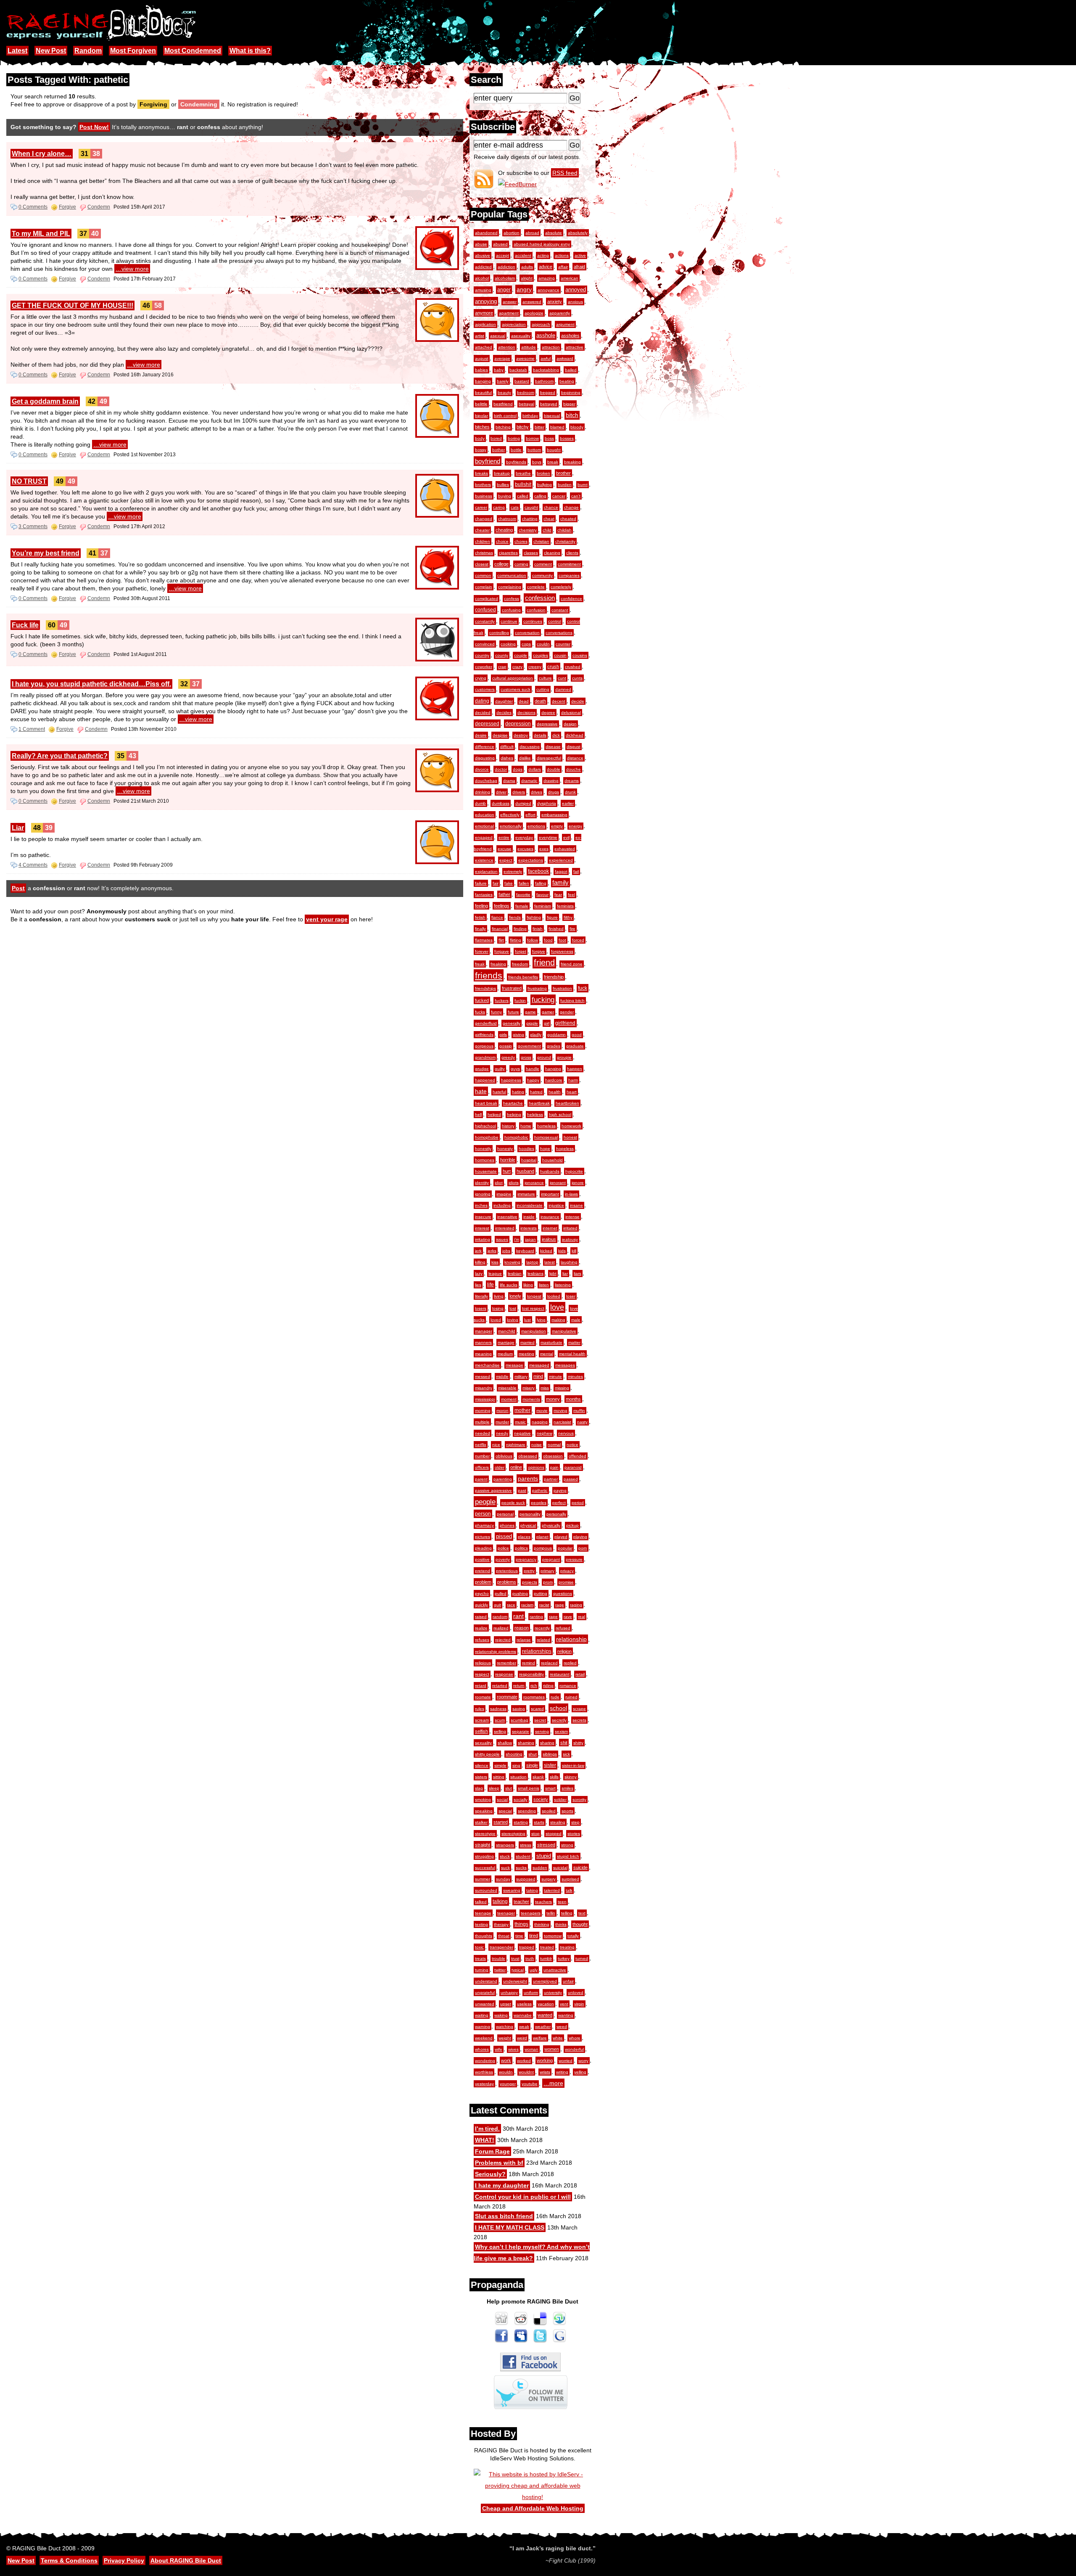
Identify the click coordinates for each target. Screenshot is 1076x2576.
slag (479, 1788)
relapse (524, 1640)
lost (513, 1308)
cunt (562, 678)
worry (583, 2061)
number (482, 1456)
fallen (524, 883)
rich (534, 1686)
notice (572, 1445)
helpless (535, 1115)
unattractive (555, 1970)
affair (563, 267)
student (523, 1856)
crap (502, 667)
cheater (482, 530)
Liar (18, 828)
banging (483, 381)
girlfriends (484, 1035)
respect (482, 1674)
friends (489, 975)
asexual (498, 336)
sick (566, 1754)
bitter (539, 427)
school (558, 1708)
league (495, 1273)
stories (574, 1834)
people (485, 1502)
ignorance (534, 1183)
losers (481, 1308)
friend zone (572, 964)
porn (583, 1548)
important (550, 1194)
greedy (508, 1057)
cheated (568, 519)
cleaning (552, 553)
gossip (506, 1046)
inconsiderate (530, 1205)
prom (548, 1582)
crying (481, 678)
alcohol (482, 278)
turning (482, 1970)
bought (554, 450)
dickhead (575, 735)
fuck (583, 988)
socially (521, 1800)
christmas (484, 553)
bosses (567, 438)
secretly (559, 1720)
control (555, 621)
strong (567, 1845)
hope (545, 1149)
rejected (503, 1640)
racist (544, 1605)
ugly (534, 1970)
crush (553, 666)
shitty (578, 1743)
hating (518, 1092)
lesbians (535, 1273)
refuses (482, 1640)
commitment (569, 564)
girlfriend (565, 1023)
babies (481, 370)
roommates (534, 1697)
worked (524, 2061)
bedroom (526, 393)
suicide (580, 1867)
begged (548, 393)
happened (485, 1080)
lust (527, 1320)
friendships (485, 988)
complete (536, 587)
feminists (565, 906)
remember (506, 1663)
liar (565, 1273)
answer (510, 302)
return (519, 1686)
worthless (484, 2072)
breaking (572, 462)
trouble (498, 1958)
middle (502, 1377)
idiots (514, 1183)
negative (522, 1433)
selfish (481, 1731)
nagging (540, 1422)
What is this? (250, 51)
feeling (481, 906)
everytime (548, 837)
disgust (574, 747)
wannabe (523, 2015)
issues (502, 1239)
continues (533, 621)
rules (480, 1709)
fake (509, 883)
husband (525, 1171)
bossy (481, 450)
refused (563, 1628)
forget (521, 951)
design (570, 724)
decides (504, 713)
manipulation (534, 1331)
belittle (481, 404)
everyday (524, 837)
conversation (527, 633)
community (542, 575)
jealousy (570, 1239)
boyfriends (516, 462)
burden (565, 485)
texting (481, 1924)
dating (482, 701)
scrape (579, 1709)
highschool (485, 1126)
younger (508, 2084)
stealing (558, 1822)
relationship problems (496, 1652)
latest (550, 1262)
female (522, 906)
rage (560, 1605)
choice (502, 541)
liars (578, 1273)
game (530, 1012)
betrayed (549, 404)
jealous (549, 1239)
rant (518, 1616)
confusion (536, 610)
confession (540, 598)
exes (544, 849)
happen (575, 1069)
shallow (505, 1743)
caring (499, 507)
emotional (484, 826)
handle (533, 1069)
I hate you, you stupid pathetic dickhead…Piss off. (91, 684)
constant (560, 610)
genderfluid (486, 1023)
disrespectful (549, 758)
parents (528, 1479)
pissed (504, 1537)
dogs (518, 769)
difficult (507, 747)
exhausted (565, 849)
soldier (560, 1800)
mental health (572, 1354)
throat (504, 1936)
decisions (526, 713)
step (575, 1822)
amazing (547, 278)
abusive (483, 255)
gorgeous (484, 1046)
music (520, 1422)
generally (512, 1023)
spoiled (549, 1811)
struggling (484, 1856)
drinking (483, 792)
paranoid (573, 1467)
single (532, 1765)
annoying (486, 301)
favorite (523, 895)
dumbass (501, 803)
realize (481, 1628)
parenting (503, 1479)
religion (564, 1651)
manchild (507, 1331)
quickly (481, 1605)
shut (533, 1754)
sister (550, 1765)
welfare (540, 2038)
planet (542, 1537)
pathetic (540, 1490)
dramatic (529, 781)
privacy (567, 1571)
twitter (500, 1970)
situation (518, 1777)
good (577, 1035)
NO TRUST (29, 481)
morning (483, 1411)
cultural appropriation (513, 678)
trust (515, 1958)
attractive (575, 347)
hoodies (526, 1149)
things (521, 1924)
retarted (500, 1686)
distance (575, 758)
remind (529, 1663)
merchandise (487, 1365)
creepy (535, 667)
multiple (482, 1422)
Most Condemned (193, 51)
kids (562, 1251)
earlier (568, 803)
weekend (484, 2038)
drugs (554, 792)
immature (526, 1194)
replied (570, 1663)
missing (562, 1388)
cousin (560, 655)
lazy (479, 1273)
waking (501, 2015)
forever (482, 951)
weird (522, 2038)
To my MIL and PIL (41, 234)
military (521, 1377)
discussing (530, 747)
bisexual (552, 416)
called (523, 496)
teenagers (531, 1913)
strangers (505, 1845)
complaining (510, 587)
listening (563, 1285)
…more (553, 2083)
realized (501, 1628)
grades (554, 1046)
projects (530, 1582)
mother (522, 1410)
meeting (526, 1354)
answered (532, 302)
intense (572, 1217)
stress (526, 1845)
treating (567, 1947)
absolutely (578, 233)
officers (482, 1467)
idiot (499, 1183)
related (543, 1640)
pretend (483, 1571)
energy (575, 826)
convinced (485, 644)
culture (545, 678)
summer (483, 1879)
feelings (502, 906)
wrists (545, 2072)
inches (481, 1205)
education (485, 815)
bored (496, 438)
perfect (559, 1503)
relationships (537, 1651)
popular (565, 1548)
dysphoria (547, 803)
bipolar (481, 416)
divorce (482, 769)
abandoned (486, 233)
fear (558, 895)
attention (507, 347)
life (491, 1285)
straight (483, 1845)
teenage (483, 1913)
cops (526, 644)
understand (486, 1981)
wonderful (574, 2049)
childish (564, 530)
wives (513, 2049)
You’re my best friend (46, 553)
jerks (492, 1251)
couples (541, 655)
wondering (485, 2061)
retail (580, 1674)
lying (541, 1320)
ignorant (558, 1183)
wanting (566, 2015)
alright (527, 278)
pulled (501, 1593)
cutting (543, 689)
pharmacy (484, 1525)
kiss (495, 1262)
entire (504, 837)
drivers (519, 792)
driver (501, 792)
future (513, 1012)
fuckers (502, 1001)
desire (481, 735)
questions (563, 1593)
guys (515, 1069)
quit (497, 1605)
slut (509, 1788)
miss (545, 1388)
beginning (571, 393)
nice (496, 1445)
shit (564, 1743)
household (553, 1160)
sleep (494, 1788)
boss (549, 438)
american (570, 278)
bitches (482, 427)
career (481, 507)
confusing (511, 610)
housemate (486, 1171)
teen (562, 1902)
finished (556, 929)
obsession (553, 1456)
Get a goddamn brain (45, 401)
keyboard (525, 1251)
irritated (570, 1228)
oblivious (504, 1456)
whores (482, 2049)
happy (533, 1080)
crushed (573, 667)
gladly (536, 1035)
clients (572, 553)
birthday (530, 416)
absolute (554, 233)
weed (562, 2027)
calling (540, 496)
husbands (550, 1171)
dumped (523, 803)
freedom (520, 964)
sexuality (483, 1743)
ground (544, 1057)
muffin (579, 1411)
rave (568, 1617)
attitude (529, 347)
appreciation (514, 324)
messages (565, 1365)
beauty (504, 393)
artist (480, 336)
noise (537, 1445)
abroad (532, 233)
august (482, 358)
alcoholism (505, 278)
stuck (505, 1856)
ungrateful (485, 1993)
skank (538, 1777)
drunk (570, 792)
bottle (516, 450)
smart (550, 1788)
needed (483, 1433)
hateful (499, 1092)
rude (555, 1697)
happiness (511, 1080)
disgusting (485, 758)
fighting (534, 917)
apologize (534, 313)
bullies (503, 485)
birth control (505, 416)
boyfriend (488, 461)
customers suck (516, 689)
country (482, 655)
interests (529, 1228)
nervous (566, 1433)
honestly (483, 1149)
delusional (571, 713)
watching (505, 2027)
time (519, 1936)
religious (483, 1663)
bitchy (523, 427)
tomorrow (553, 1936)
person (483, 1514)
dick (556, 735)
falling (541, 883)
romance (568, 1686)
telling (567, 1913)
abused (500, 244)
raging (576, 1605)
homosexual (546, 1137)
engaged (484, 837)
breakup (502, 473)
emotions (536, 826)
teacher (521, 1902)
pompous (543, 1548)
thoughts (484, 1936)
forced (578, 940)
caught (531, 507)
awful (546, 358)
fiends (515, 917)
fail (576, 871)
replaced (549, 1663)
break (553, 462)
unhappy (509, 1993)
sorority (579, 1800)
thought (580, 1924)
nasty (582, 1422)
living (499, 1296)
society (541, 1799)
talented (552, 1890)
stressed (546, 1845)
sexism (561, 1731)
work (506, 2060)
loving (513, 1320)
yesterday (484, 2084)
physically (551, 1525)
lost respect (533, 1308)
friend (544, 963)
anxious (575, 302)
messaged (539, 1365)
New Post (51, 51)
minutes (575, 1377)
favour (542, 895)
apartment (509, 313)
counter (563, 644)
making (558, 1320)
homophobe (487, 1137)
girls (503, 1035)
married (527, 1342)
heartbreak (539, 1103)
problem (483, 1582)
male (576, 1320)
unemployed (545, 1981)
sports (567, 1811)
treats (480, 1958)
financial (500, 929)
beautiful (483, 393)
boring (514, 438)
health (555, 1092)
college (501, 564)
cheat (549, 519)
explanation (486, 871)
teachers (543, 1902)
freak (480, 964)
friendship (554, 977)
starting (521, 1822)
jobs (506, 1251)
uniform (531, 1993)
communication (512, 575)
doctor (501, 769)
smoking (483, 1800)
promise (566, 1582)
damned (563, 689)
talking (500, 1902)
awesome (525, 358)
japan (530, 1239)
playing (580, 1537)
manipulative (564, 1331)
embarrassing (554, 815)
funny (496, 1012)
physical (528, 1525)
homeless (546, 1126)
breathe (523, 473)
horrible (508, 1160)
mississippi (485, 1399)
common (483, 575)
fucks (480, 1012)
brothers (483, 485)
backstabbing (546, 370)
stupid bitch (568, 1856)
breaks (481, 473)
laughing (569, 1262)
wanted (545, 2015)
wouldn (506, 2072)
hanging (553, 1069)
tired (534, 1936)
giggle (532, 1023)
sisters (481, 1777)
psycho (482, 1593)
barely (503, 381)
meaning (483, 1354)
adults (527, 267)
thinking (542, 1924)
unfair (568, 1981)
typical (518, 1970)
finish (538, 929)
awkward (565, 358)
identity (482, 1183)
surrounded (486, 1890)
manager (484, 1331)
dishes (507, 758)
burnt (583, 485)
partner (551, 1479)
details (540, 735)
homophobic (516, 1137)
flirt (501, 940)
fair (496, 883)
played (561, 1537)
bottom (534, 450)
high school (560, 1115)
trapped (527, 1947)
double (554, 769)
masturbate (551, 1342)
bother (498, 450)
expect (506, 860)
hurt (507, 1171)
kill (574, 1251)
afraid (579, 267)
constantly (485, 621)
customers (485, 689)
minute (555, 1377)
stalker (481, 1822)
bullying (545, 485)
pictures (483, 1537)
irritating (483, 1239)
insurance (550, 1217)
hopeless (565, 1149)
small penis (529, 1788)
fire (572, 929)
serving (542, 1731)
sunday (503, 1879)
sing (516, 1765)
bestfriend (503, 404)
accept (502, 255)
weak (524, 2027)
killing (480, 1262)
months (573, 1399)
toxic (479, 1947)
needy (502, 1433)
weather (543, 2027)
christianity (565, 541)
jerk (478, 1251)
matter (574, 1342)
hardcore (554, 1080)
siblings (550, 1754)
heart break (486, 1103)
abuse (481, 244)
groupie (564, 1057)
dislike (525, 758)
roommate (507, 1697)
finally (480, 929)
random (500, 1617)
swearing (512, 1890)
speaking (484, 1811)
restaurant (560, 1674)
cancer (559, 496)
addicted (483, 267)
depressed (487, 724)
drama (509, 781)
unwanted (485, 2004)
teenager (506, 1913)
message (514, 1365)
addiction (506, 267)
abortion (512, 233)
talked (481, 1902)
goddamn (556, 1035)
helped (494, 1115)
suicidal (560, 1868)
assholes (570, 336)
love (557, 1307)
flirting (516, 940)
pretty (529, 1571)
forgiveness (562, 951)
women (552, 2049)
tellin (551, 1913)
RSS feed (565, 173)
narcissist (562, 1422)
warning (483, 2027)
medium (505, 1354)
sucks (521, 1868)
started (501, 1822)
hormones (485, 1160)
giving (518, 1035)
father (504, 894)
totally (573, 1936)
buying (505, 496)
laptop (532, 1262)
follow (533, 940)
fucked (482, 1000)
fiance (497, 917)
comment (543, 564)
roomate (483, 1697)
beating (567, 381)
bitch (572, 415)
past (522, 1490)
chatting (530, 519)
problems (507, 1582)
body (480, 438)
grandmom (485, 1057)
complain (484, 587)
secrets (579, 1720)
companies (569, 575)
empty (557, 826)
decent (559, 701)
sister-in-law (573, 1765)
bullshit (523, 484)
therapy (501, 1924)
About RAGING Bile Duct (186, 2560)
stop (535, 1834)
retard (481, 1686)
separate (521, 1731)
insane (576, 1205)
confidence (571, 599)
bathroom (544, 381)
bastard (522, 381)
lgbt (553, 1273)
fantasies (484, 895)
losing (498, 1308)
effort (530, 815)
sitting (499, 1777)
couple (521, 655)
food (548, 940)
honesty (505, 1149)
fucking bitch (572, 1001)
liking (528, 1285)
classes (531, 553)
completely (561, 587)
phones (507, 1525)
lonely (515, 1296)
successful (485, 1868)
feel (571, 895)
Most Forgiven (133, 51)
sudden (540, 1868)
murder (502, 1422)
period (578, 1503)
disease (553, 747)
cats (515, 507)
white (558, 2038)
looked (554, 1296)
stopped (554, 1834)
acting (543, 255)
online (516, 1467)
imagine (504, 1194)
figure (552, 917)
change (571, 507)
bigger (569, 404)
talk (569, 1890)
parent (481, 1479)
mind (538, 1376)
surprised (570, 1879)
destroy (521, 735)
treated (547, 1947)
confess (512, 599)
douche (574, 769)
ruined (571, 1697)
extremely (513, 871)
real (582, 1617)
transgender (501, 1947)
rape (553, 1617)
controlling (499, 633)
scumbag (520, 1720)
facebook (538, 871)
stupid (544, 1856)
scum (500, 1720)
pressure (574, 1559)
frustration (562, 988)
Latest (17, 51)
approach (541, 324)
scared (537, 1709)
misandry (484, 1388)
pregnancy (526, 1559)
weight (505, 2038)
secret (540, 1720)
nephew (545, 1433)
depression (518, 724)
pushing (520, 1593)
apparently (560, 313)
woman (531, 2049)
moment (509, 1399)
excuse (505, 849)
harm (573, 1080)
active (580, 255)
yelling (580, 2072)
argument (565, 324)
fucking (543, 1000)
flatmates (484, 940)
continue (509, 621)
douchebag (486, 781)
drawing (551, 781)
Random (88, 51)
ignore (578, 1183)
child (547, 530)
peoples (539, 1503)
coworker (484, 667)
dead (524, 701)
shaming (526, 1743)
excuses (525, 849)
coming (521, 564)
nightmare (516, 1445)
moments (531, 1399)
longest (534, 1296)
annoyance (549, 290)
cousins (580, 655)
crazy (517, 667)
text (582, 1913)
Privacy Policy (124, 2560)
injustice (556, 1205)
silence (482, 1765)
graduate (575, 1046)
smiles (567, 1788)
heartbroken (567, 1103)
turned (582, 1958)
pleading (483, 1548)
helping (514, 1115)
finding (520, 929)
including (502, 1205)
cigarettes (508, 553)
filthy (568, 917)
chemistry (528, 530)
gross (526, 1057)
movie (542, 1411)
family (560, 883)
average (502, 358)
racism (527, 1605)
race (511, 1605)
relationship (571, 1639)
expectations (531, 860)
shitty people (487, 1754)
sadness (498, 1709)
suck (505, 1868)
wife (498, 2049)
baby (499, 370)
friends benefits (523, 977)
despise (500, 735)
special (505, 1811)
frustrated (512, 988)
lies (478, 1285)
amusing (483, 290)
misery (529, 1388)
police (503, 1548)
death (540, 701)
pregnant (551, 1559)
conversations (559, 633)
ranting (536, 1617)
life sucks (509, 1285)
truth (530, 1958)
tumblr (546, 1958)
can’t (576, 496)
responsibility (531, 1674)
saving (519, 1709)
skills (554, 1777)
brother (563, 473)
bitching (503, 427)
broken (543, 473)
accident (523, 255)
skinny (571, 1777)
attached (484, 347)
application (485, 324)
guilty (500, 1069)
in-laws (571, 1194)
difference (485, 747)
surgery (549, 1879)
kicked (546, 1251)
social (502, 1800)
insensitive (507, 1217)
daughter (504, 701)
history (508, 1126)
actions (562, 255)
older (500, 1467)
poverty (503, 1559)
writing (562, 2072)
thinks (561, 1924)
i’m (517, 1239)
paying (560, 1490)
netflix (481, 1445)
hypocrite (574, 1171)
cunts (577, 678)
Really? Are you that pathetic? (60, 756)
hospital (529, 1160)
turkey (564, 1958)
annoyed (576, 290)
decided (483, 713)
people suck (513, 1503)
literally (481, 1296)
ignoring (483, 1194)
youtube (530, 2084)
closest (482, 564)
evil (566, 837)
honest (570, 1137)
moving (560, 1411)
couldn (543, 644)
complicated (487, 599)
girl (547, 1023)
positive (482, 1559)
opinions (536, 1467)
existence (484, 860)
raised (481, 1617)
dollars (535, 769)
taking (532, 1890)
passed (571, 1479)
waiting (482, 2015)
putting (541, 1593)
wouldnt (526, 2072)
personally (556, 1514)
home (526, 1126)
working (545, 2060)
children (483, 541)
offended (578, 1456)
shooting (514, 1754)
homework (571, 1126)
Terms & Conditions (69, 2560)
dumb (480, 803)
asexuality (521, 336)
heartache (513, 1103)
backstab (518, 370)
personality (530, 1514)
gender (567, 1012)
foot (562, 940)
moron (502, 1411)
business (484, 496)
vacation (546, 2004)
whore (575, 2038)
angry (524, 289)
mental (547, 1354)
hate (481, 1091)
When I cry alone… (42, 154)
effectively (510, 815)
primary (547, 1571)
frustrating (537, 988)
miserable (507, 1388)
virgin (579, 2004)
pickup (572, 1525)
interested (505, 1228)
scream (482, 1720)
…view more (132, 269)
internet (550, 1228)
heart (572, 1092)
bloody (577, 427)
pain (554, 1467)
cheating (504, 530)
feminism (543, 906)
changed (484, 519)
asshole (546, 336)
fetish (480, 917)
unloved (576, 1993)
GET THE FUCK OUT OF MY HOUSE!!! (73, 305)
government (529, 1046)
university (553, 1993)
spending (527, 1811)
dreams (572, 781)
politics (521, 1548)
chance (551, 507)
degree (548, 713)
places (524, 1537)
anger (504, 290)
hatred (536, 1092)
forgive (539, 951)
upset (506, 2004)
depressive (547, 724)
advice (546, 267)
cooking (508, 644)
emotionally (511, 826)
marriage (506, 1342)
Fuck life (25, 625)
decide (578, 701)
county (502, 655)
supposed (526, 1879)
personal (505, 1514)
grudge (482, 1069)
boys (537, 462)
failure (481, 883)
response (504, 1674)
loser (571, 1296)
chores (521, 541)
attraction (551, 347)
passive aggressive (493, 1490)
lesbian (515, 1273)
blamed (557, 427)
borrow (532, 438)
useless (524, 2004)
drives (537, 792)
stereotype (485, 1834)
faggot (561, 871)
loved (496, 1320)
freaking (498, 964)
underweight (515, 1981)
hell (478, 1115)
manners (483, 1342)
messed (483, 1377)
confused (485, 610)
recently (542, 1628)
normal (554, 1445)
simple (500, 1765)
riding (548, 1686)
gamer (548, 1012)
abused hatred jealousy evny (542, 244)
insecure (483, 1217)
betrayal (526, 404)
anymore (484, 313)
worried (566, 2061)
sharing (547, 1743)
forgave (502, 951)
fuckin (520, 1001)
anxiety (555, 302)
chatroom (507, 519)
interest (482, 1228)
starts (539, 1822)
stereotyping (513, 1834)
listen (544, 1285)
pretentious (507, 1571)
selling (500, 1731)
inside (529, 1217)
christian (541, 541)
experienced (561, 860)
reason (522, 1628)
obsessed (528, 1456)
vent (564, 2004)
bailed (571, 370)
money (553, 1399)
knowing (512, 1262)
